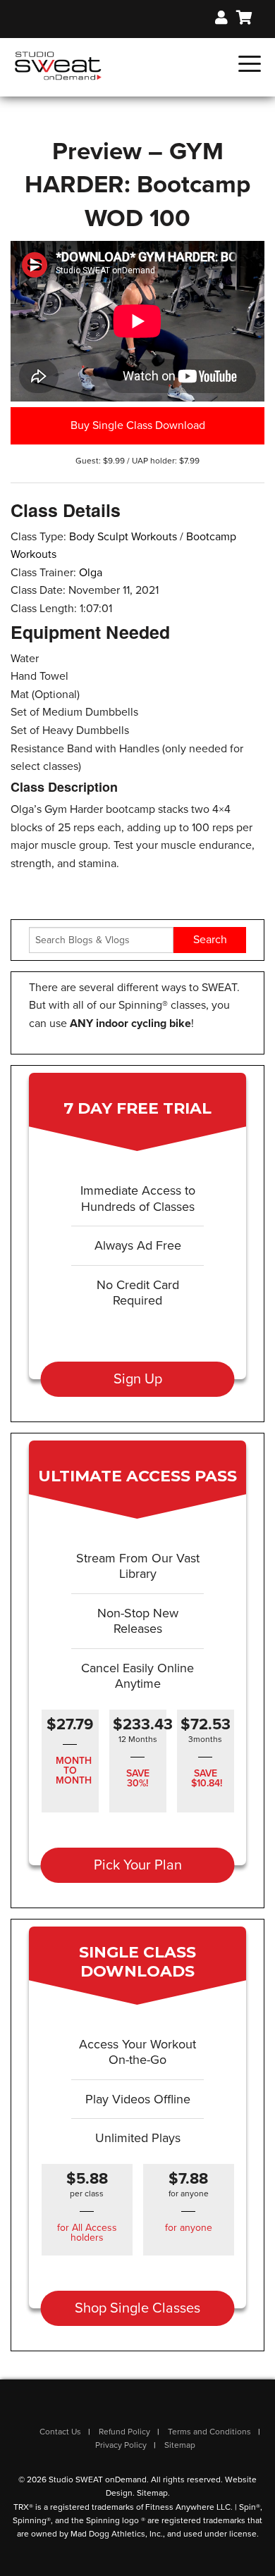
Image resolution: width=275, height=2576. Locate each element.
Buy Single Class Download (138, 425)
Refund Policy (124, 2432)
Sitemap (180, 2445)
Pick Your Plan (138, 1865)
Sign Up (138, 1379)
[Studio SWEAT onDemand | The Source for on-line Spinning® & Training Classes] (58, 65)
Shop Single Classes (137, 2308)
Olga (91, 573)
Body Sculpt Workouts (123, 537)
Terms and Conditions (209, 2432)
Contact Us (60, 2432)
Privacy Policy (121, 2445)
